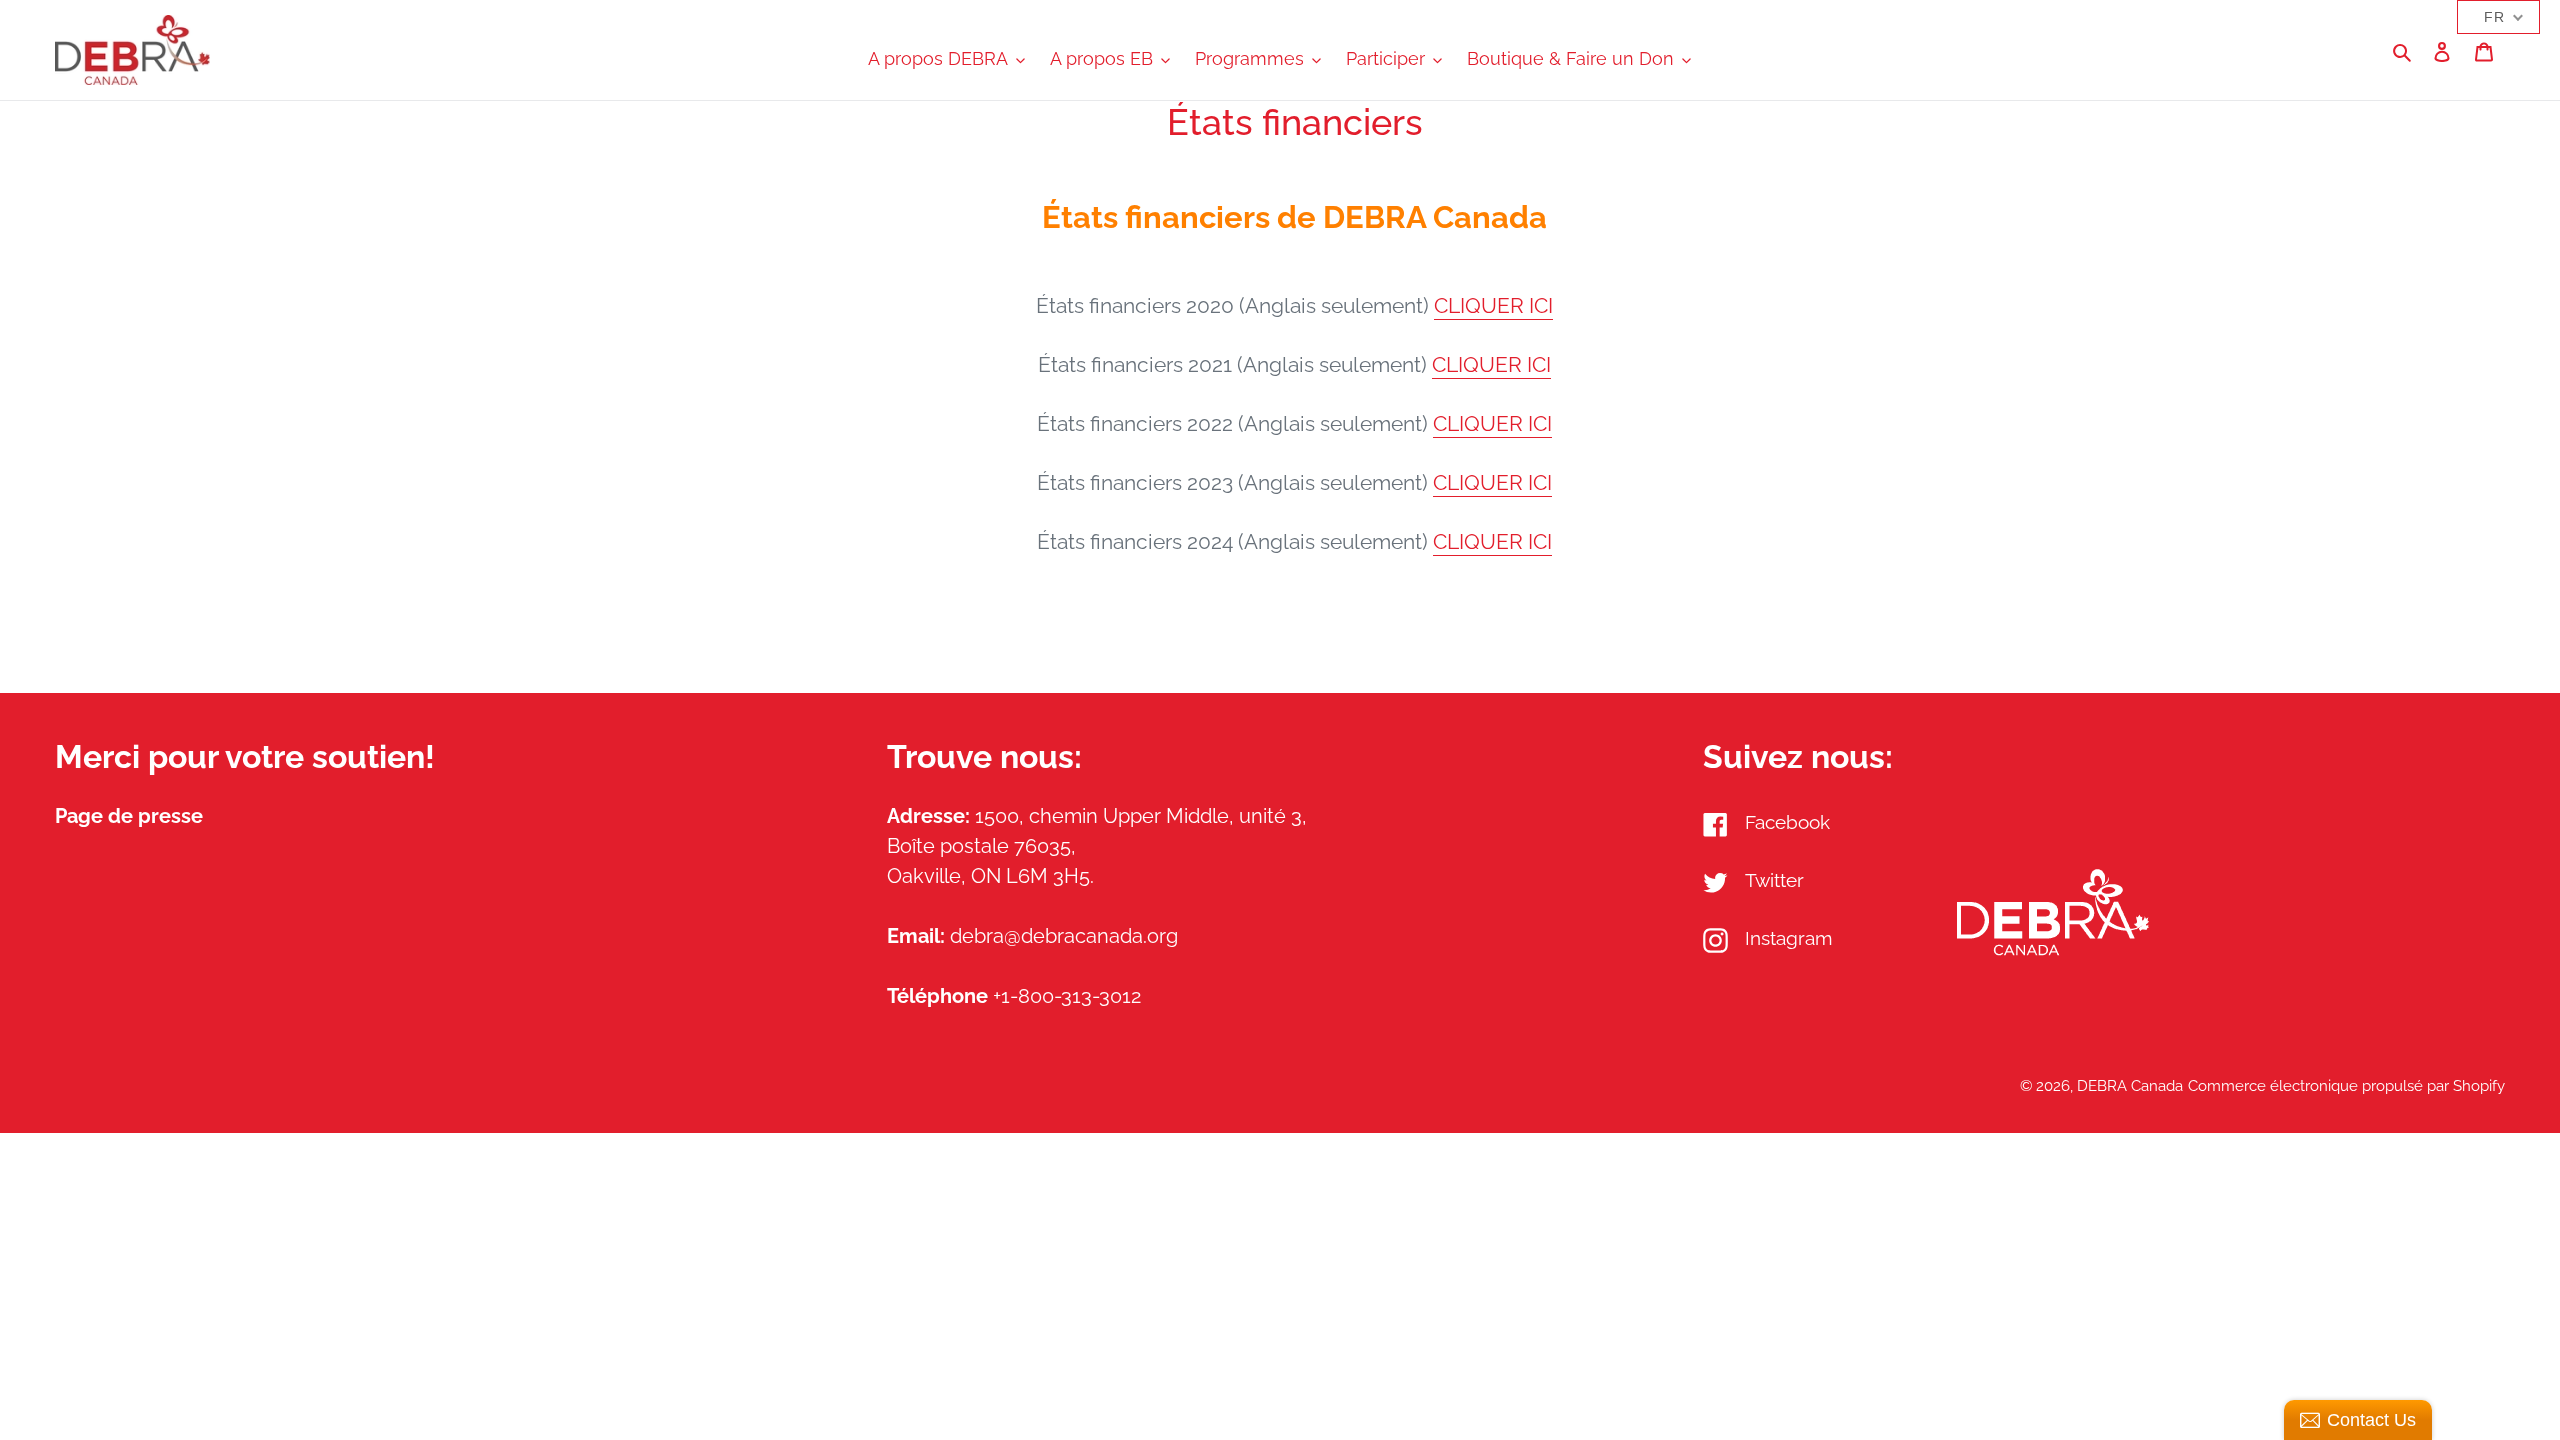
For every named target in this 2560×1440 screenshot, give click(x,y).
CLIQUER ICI (1493, 305)
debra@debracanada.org (1064, 936)
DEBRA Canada (2130, 1086)
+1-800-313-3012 (1067, 996)
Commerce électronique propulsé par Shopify (2346, 1086)
